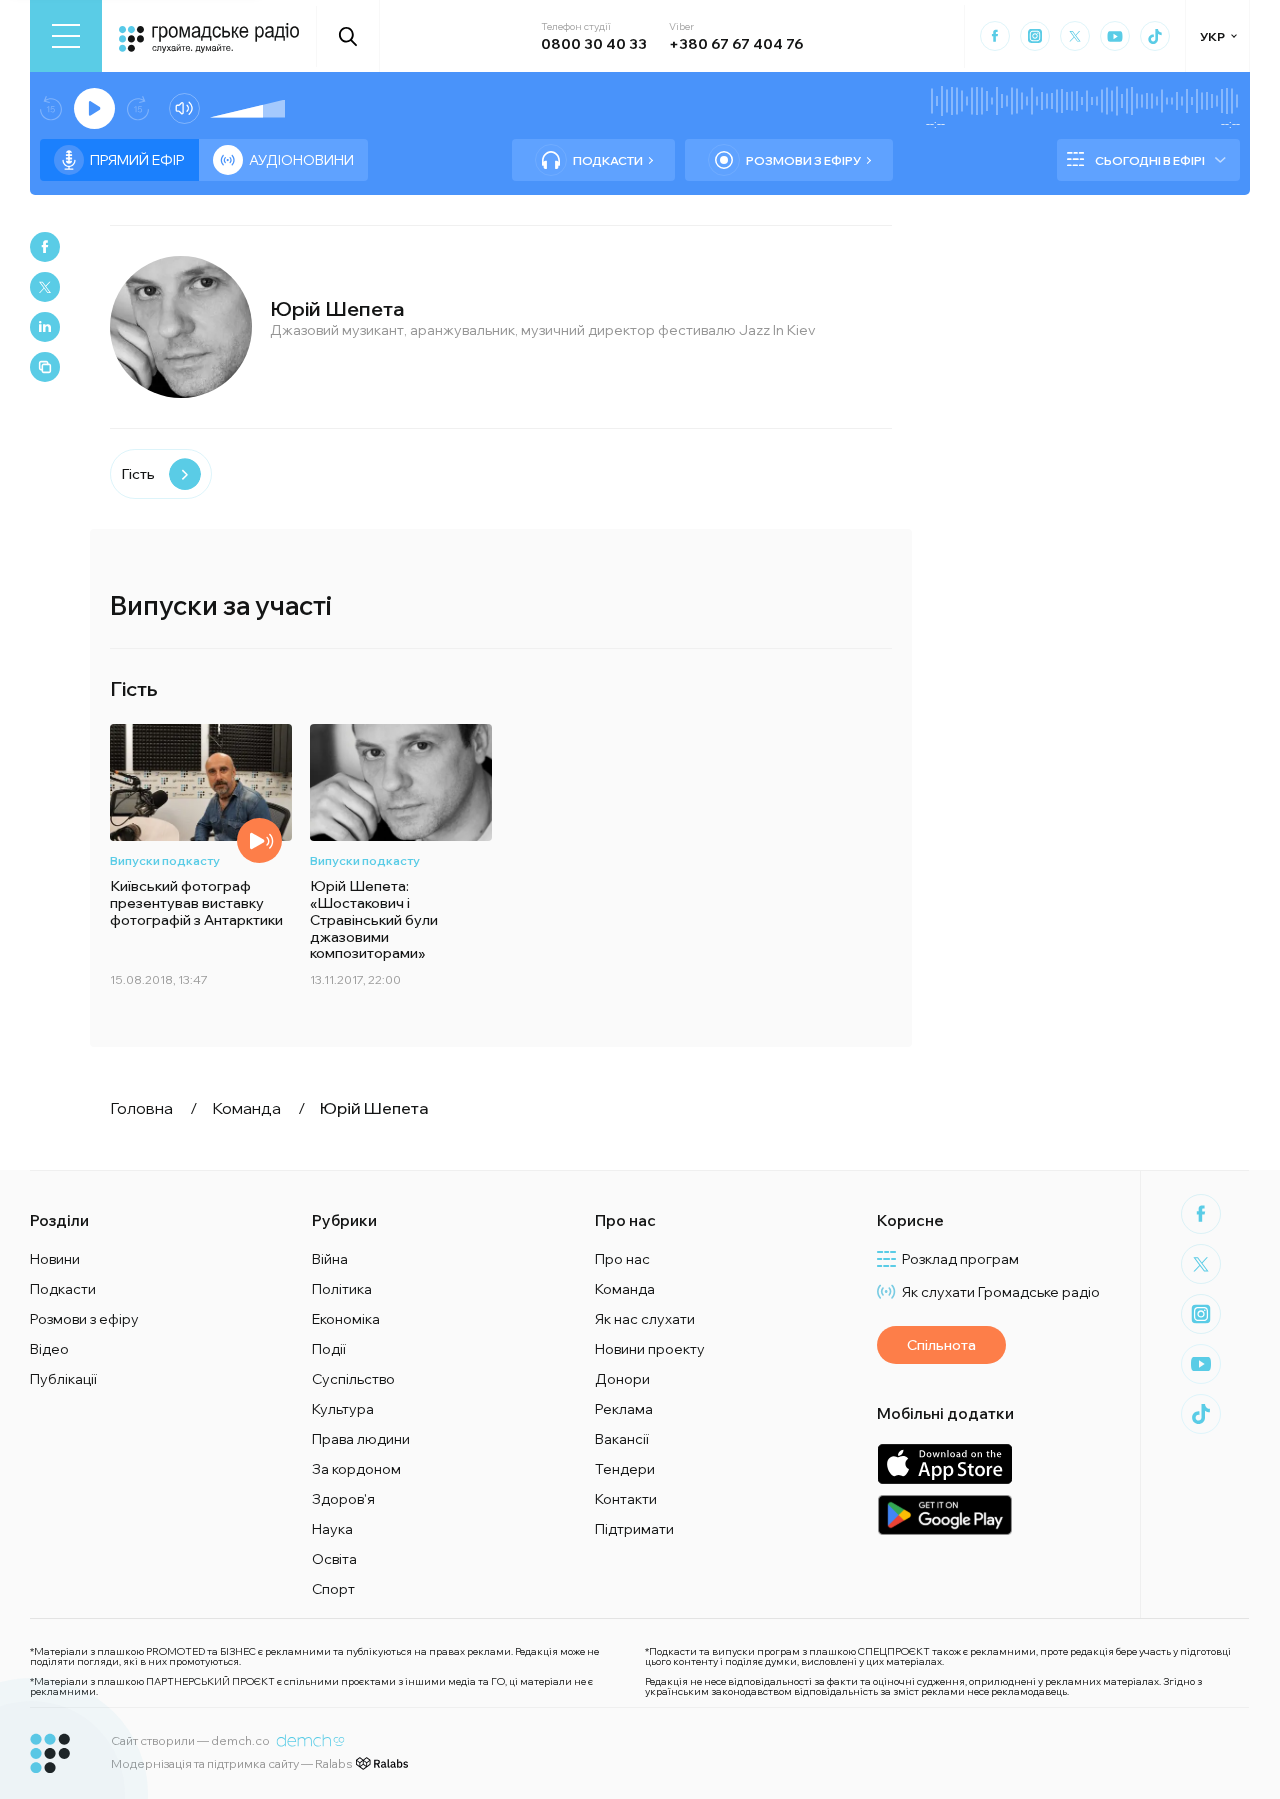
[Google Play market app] (944, 1514)
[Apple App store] (944, 1463)
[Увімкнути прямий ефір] (94, 108)
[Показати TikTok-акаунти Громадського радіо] (1155, 36)
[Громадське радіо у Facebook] (995, 36)
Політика (342, 1289)
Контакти (626, 1499)
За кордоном (356, 1469)
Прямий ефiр (137, 160)
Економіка (346, 1319)
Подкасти (608, 160)
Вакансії (622, 1439)
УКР (1212, 36)
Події (329, 1349)
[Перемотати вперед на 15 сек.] (138, 108)
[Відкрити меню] (66, 36)
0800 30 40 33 (594, 44)
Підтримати (634, 1529)
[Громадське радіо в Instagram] (1035, 36)
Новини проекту (650, 1349)
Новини (55, 1259)
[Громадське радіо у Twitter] (1075, 36)
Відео (49, 1349)
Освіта (334, 1559)
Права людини (361, 1439)
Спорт (333, 1589)
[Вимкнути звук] (184, 108)
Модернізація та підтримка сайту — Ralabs (231, 1763)
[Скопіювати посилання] (45, 367)
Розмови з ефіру (803, 160)
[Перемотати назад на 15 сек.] (51, 108)
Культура (343, 1409)
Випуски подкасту (165, 860)
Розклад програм (960, 1259)
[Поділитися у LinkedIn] (45, 327)
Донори (622, 1379)
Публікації (63, 1379)
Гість (138, 474)
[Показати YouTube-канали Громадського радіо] (1115, 36)
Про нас (622, 1259)
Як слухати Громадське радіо (1001, 1292)
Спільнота (941, 1345)
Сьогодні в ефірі (1150, 160)
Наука (332, 1529)
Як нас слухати (645, 1319)
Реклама (624, 1409)
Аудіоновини (301, 160)
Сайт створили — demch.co (190, 1740)
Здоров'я (343, 1499)
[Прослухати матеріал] (259, 840)
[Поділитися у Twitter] (45, 287)
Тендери (625, 1469)
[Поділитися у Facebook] (45, 247)
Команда (625, 1289)
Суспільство (353, 1379)
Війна (330, 1259)
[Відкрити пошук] (348, 36)
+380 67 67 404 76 (736, 44)
